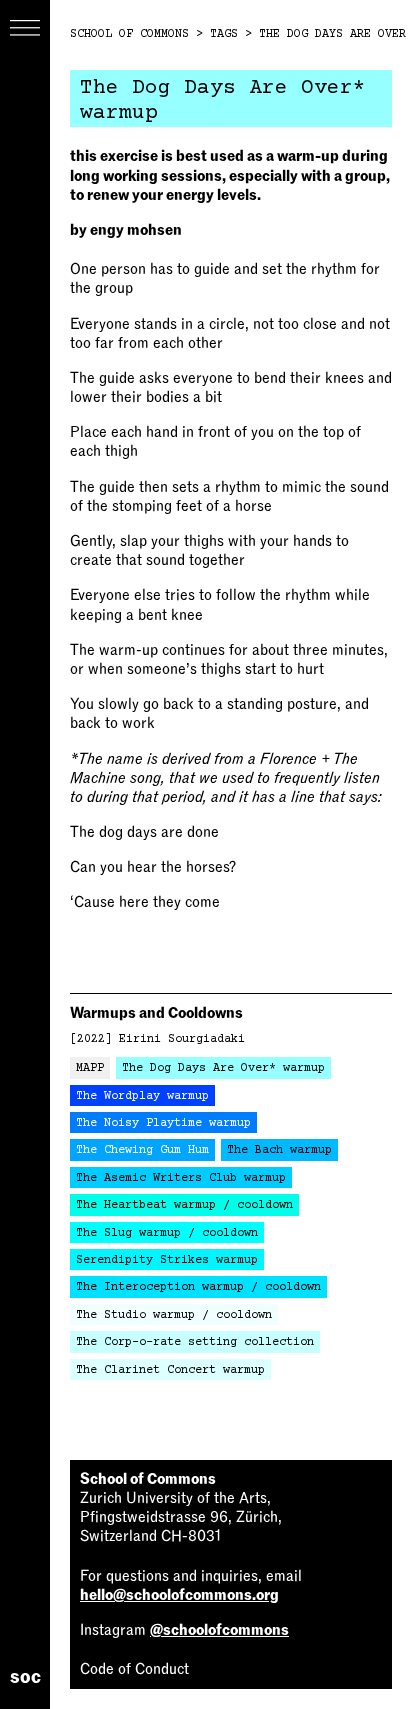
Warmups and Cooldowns (156, 1013)
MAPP (90, 1068)
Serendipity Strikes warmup (167, 1260)
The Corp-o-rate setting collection (195, 1342)
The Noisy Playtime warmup (163, 1123)
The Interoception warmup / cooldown (198, 1287)
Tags (224, 34)
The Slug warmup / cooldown (167, 1233)
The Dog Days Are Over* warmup (223, 1068)
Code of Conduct (134, 1669)
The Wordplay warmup (142, 1096)
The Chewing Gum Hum (142, 1150)
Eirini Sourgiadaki (182, 1039)
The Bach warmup (279, 1150)
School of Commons (129, 34)
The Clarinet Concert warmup (170, 1370)
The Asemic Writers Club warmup (181, 1178)
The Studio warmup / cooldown (174, 1315)
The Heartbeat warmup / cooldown (184, 1205)
